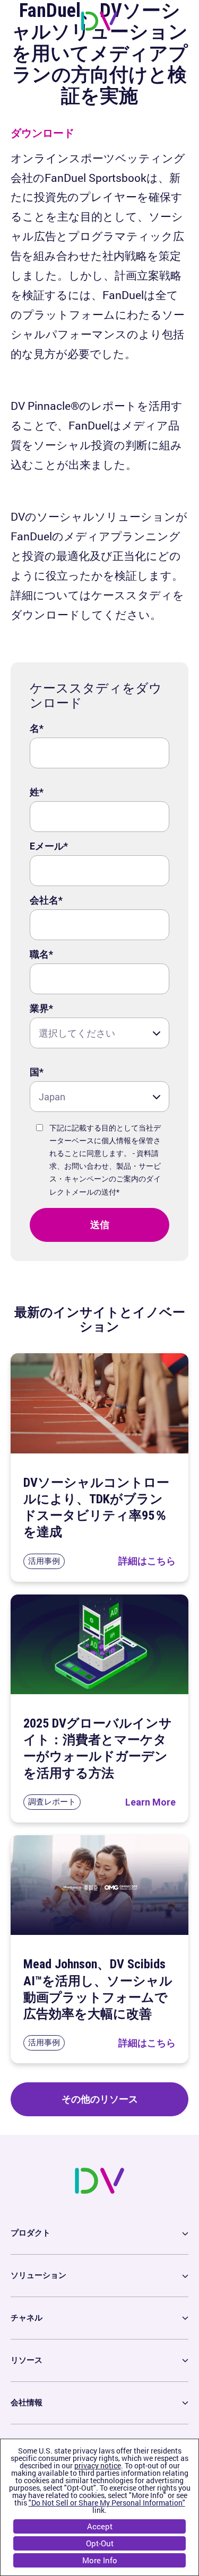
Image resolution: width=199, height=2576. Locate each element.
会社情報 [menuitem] (27, 2403)
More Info (100, 2560)
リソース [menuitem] (27, 2360)
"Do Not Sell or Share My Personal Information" (107, 2503)
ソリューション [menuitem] (38, 2275)
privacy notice (98, 2465)
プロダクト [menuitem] (31, 2233)
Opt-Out (100, 2543)
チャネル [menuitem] (27, 2318)
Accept (100, 2526)
